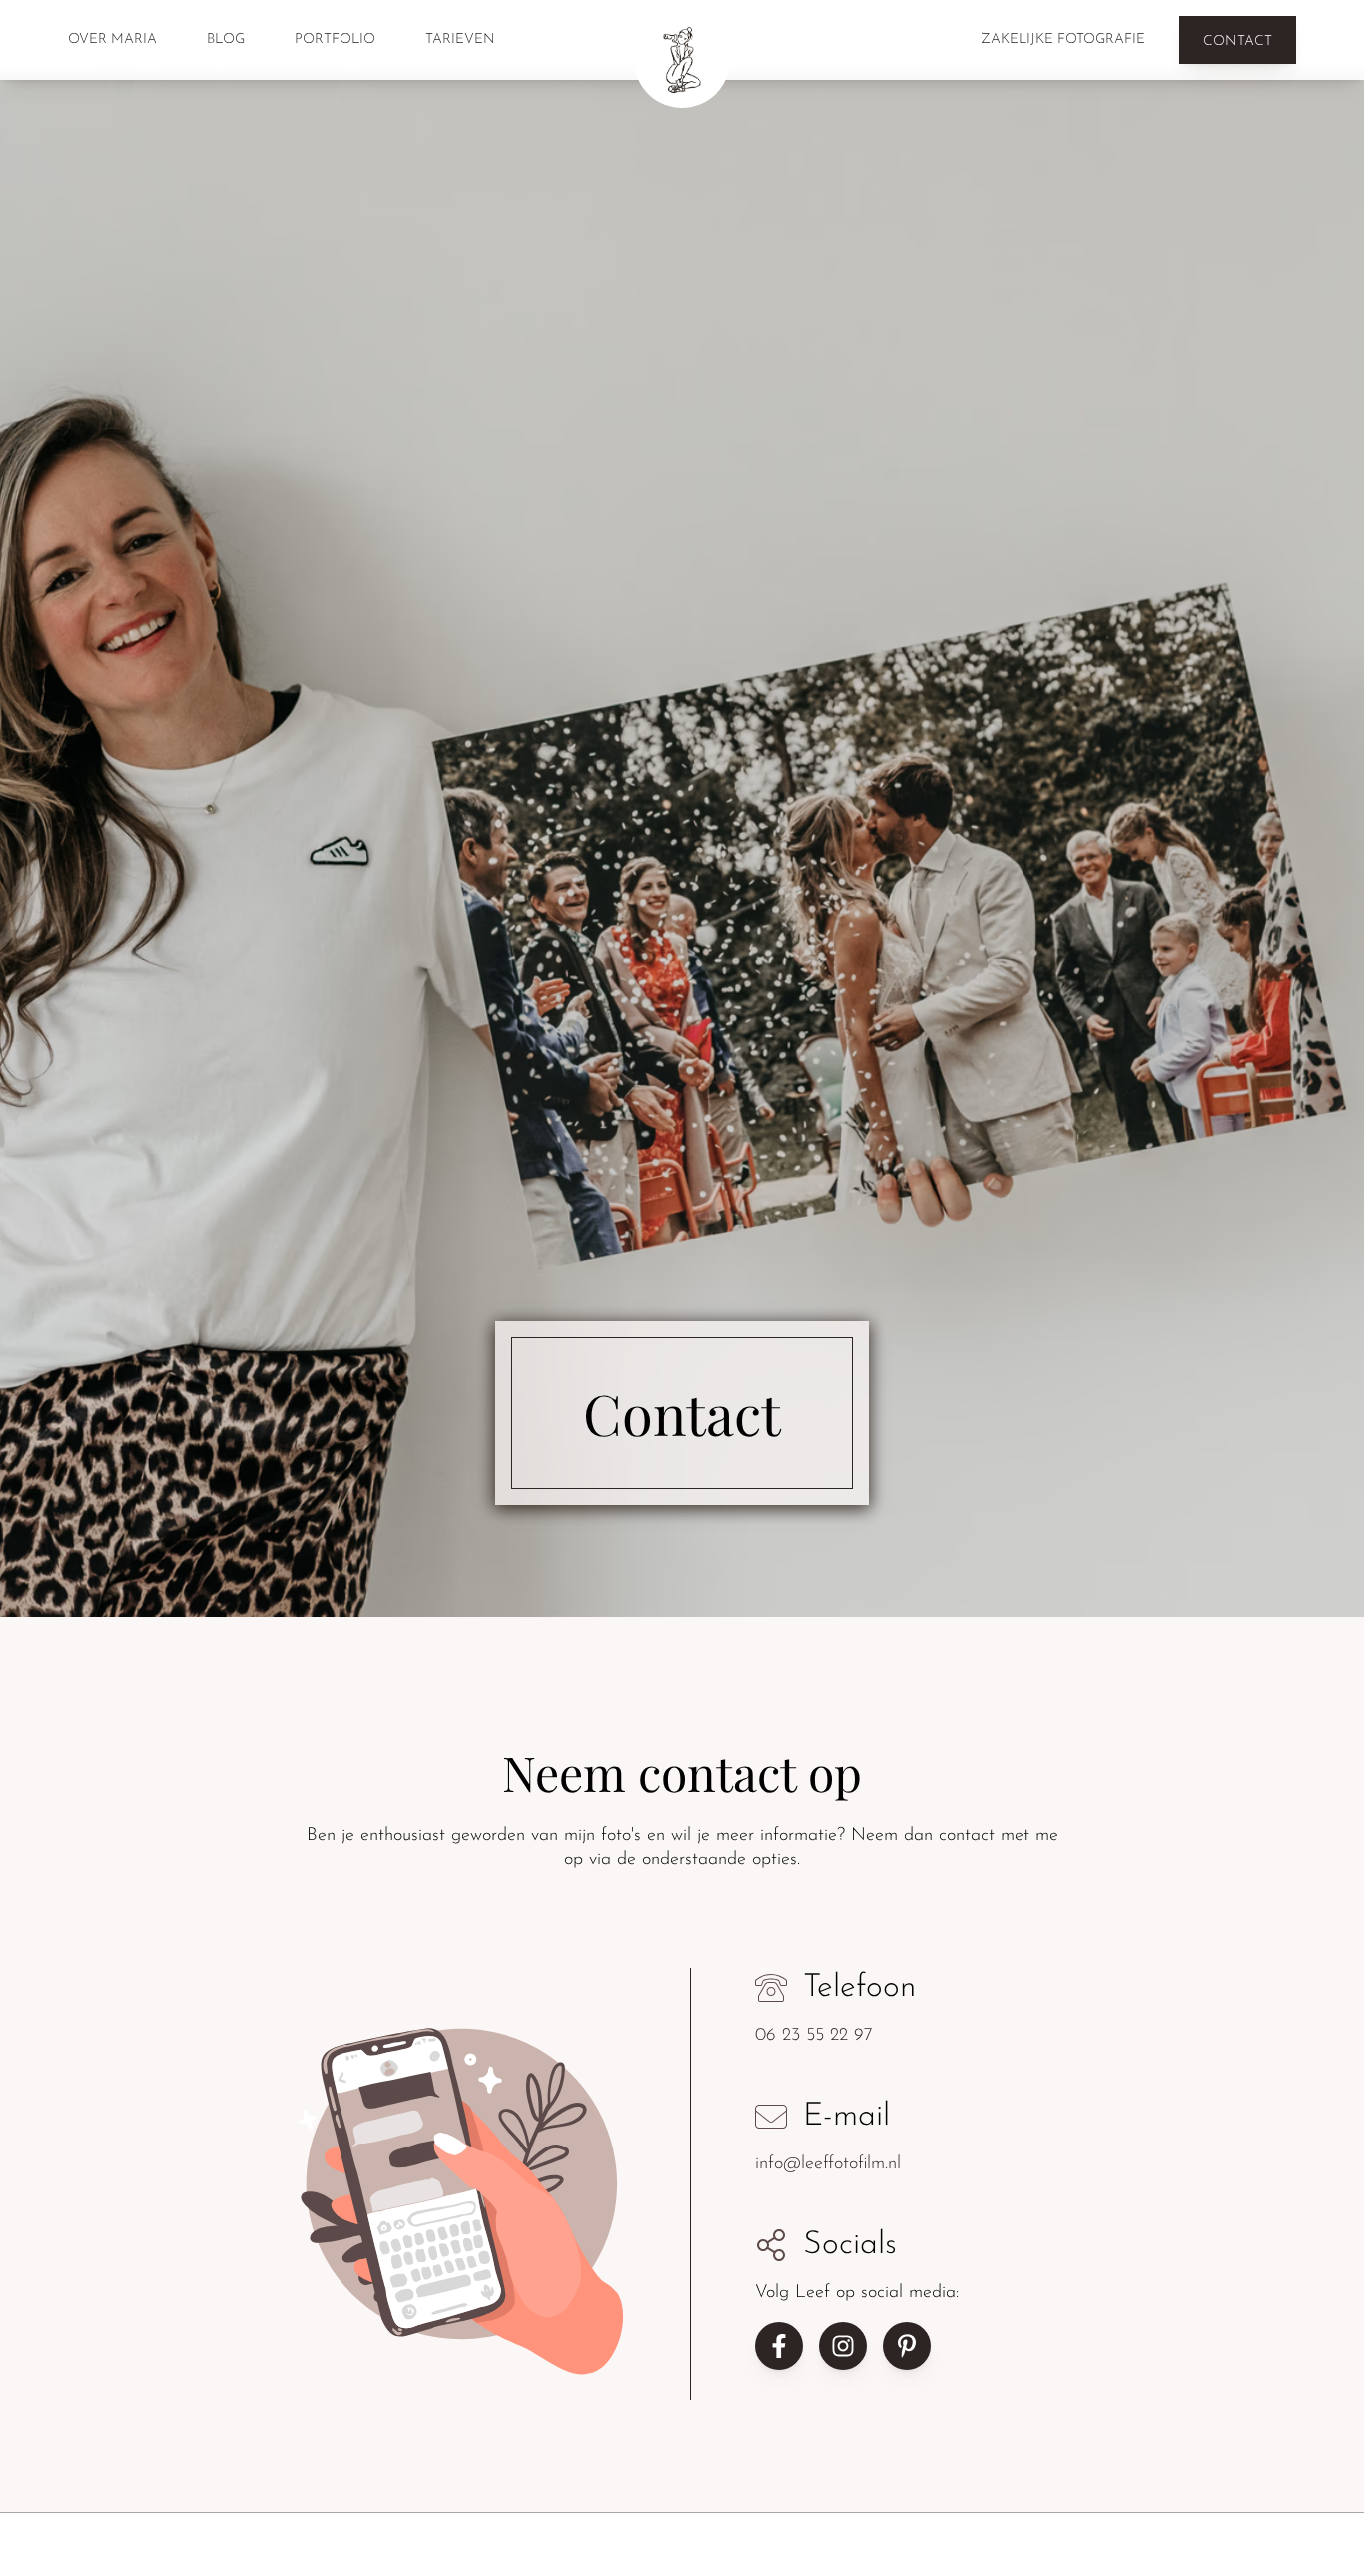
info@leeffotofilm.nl (828, 2165)
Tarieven (460, 39)
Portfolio (335, 39)
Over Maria (112, 39)
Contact (1238, 41)
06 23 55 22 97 (814, 2037)
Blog (226, 39)
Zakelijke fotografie (1063, 39)
